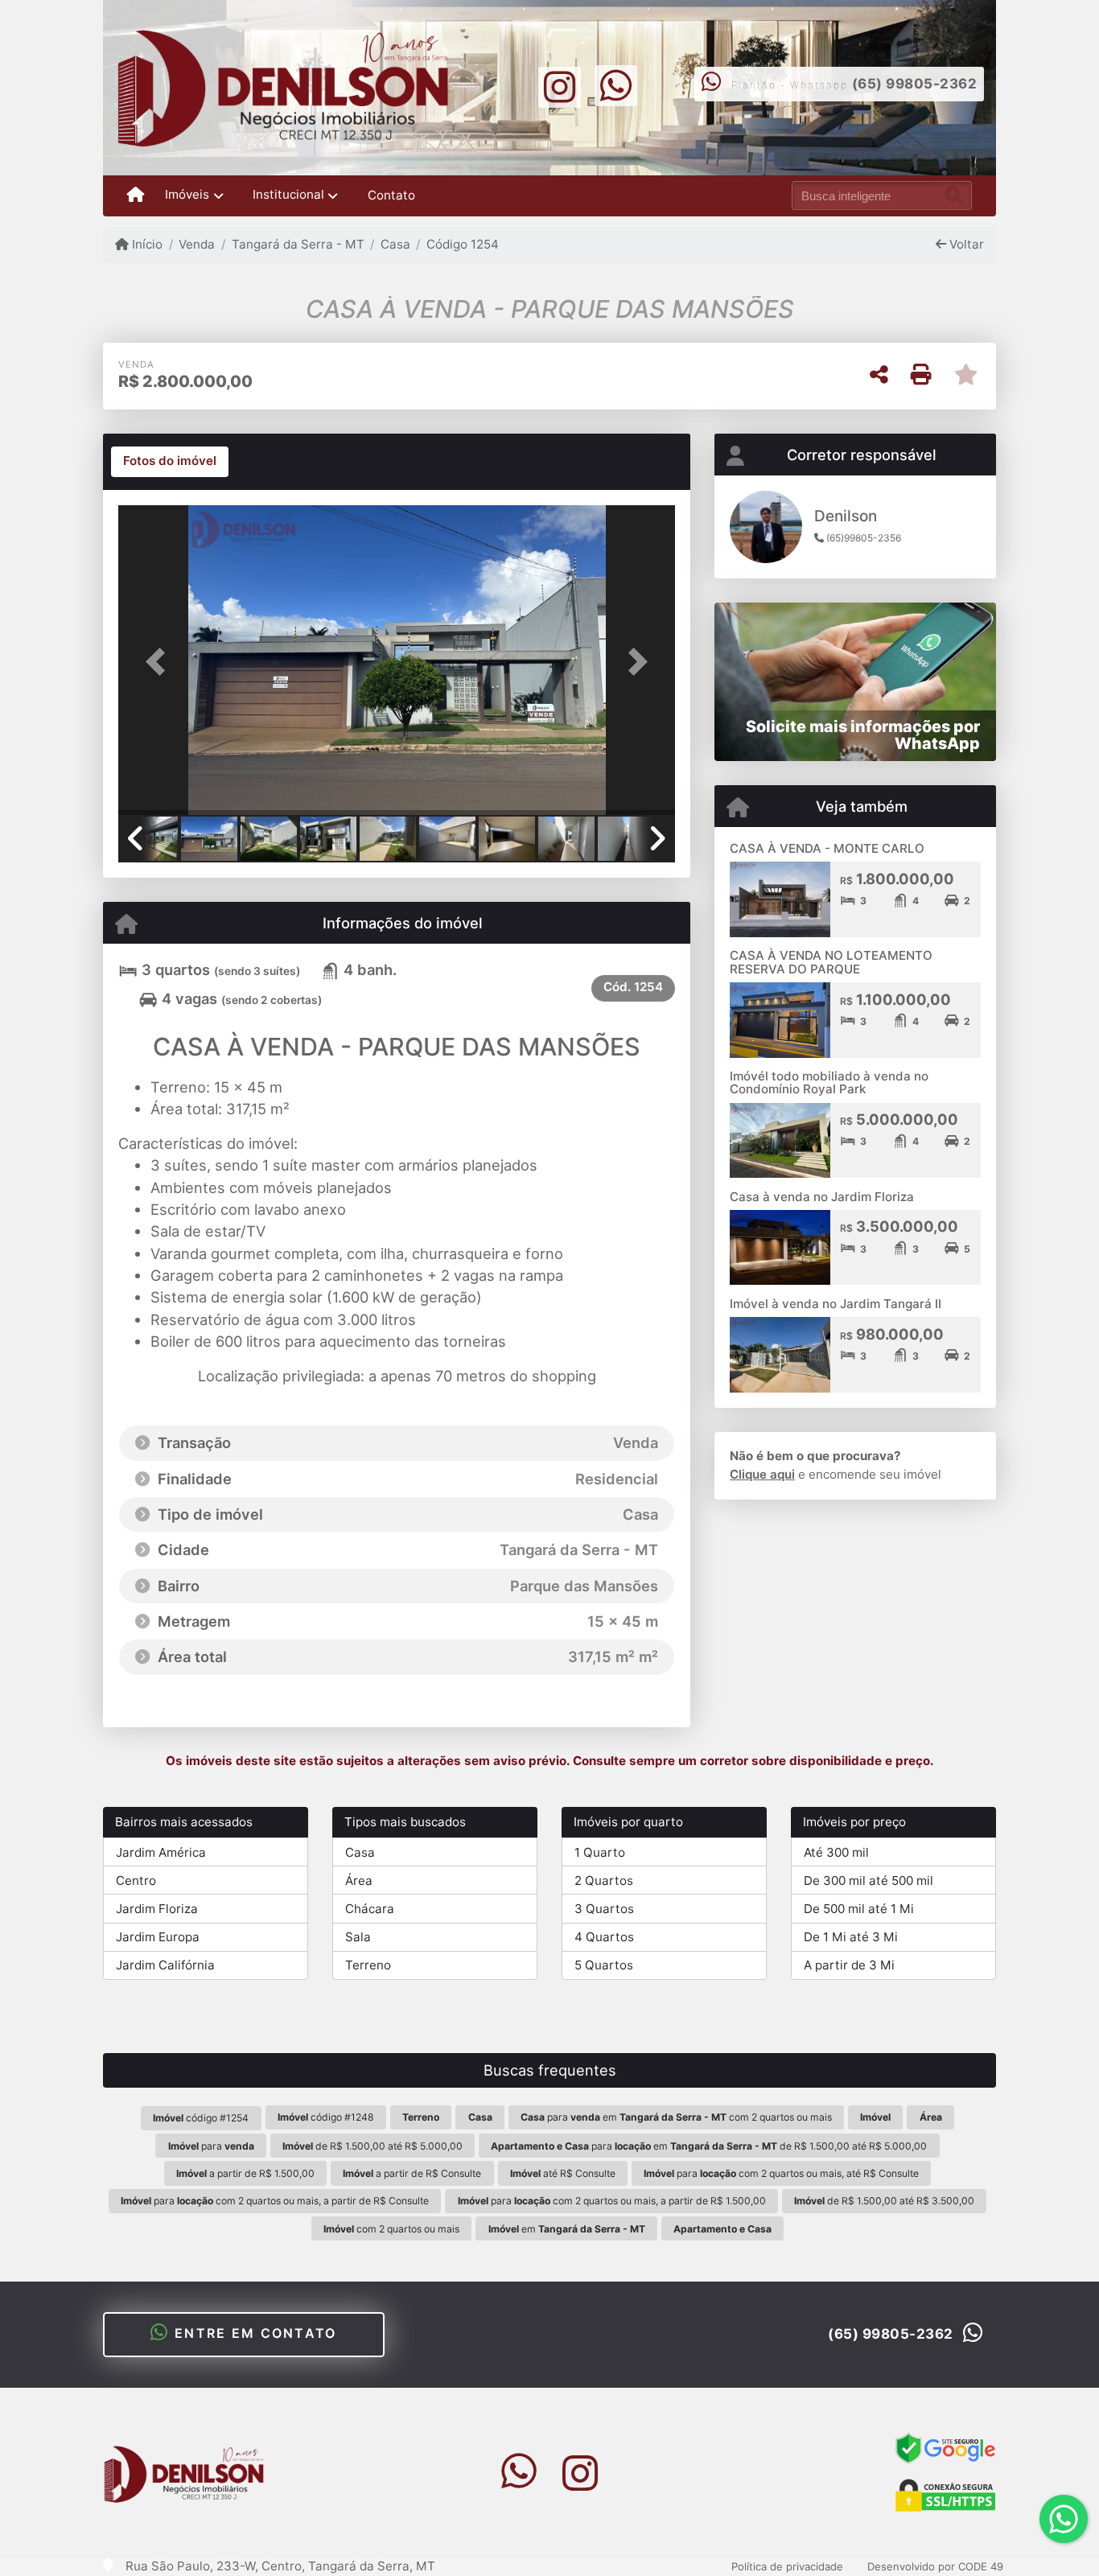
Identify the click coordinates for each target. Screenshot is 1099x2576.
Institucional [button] (288, 194)
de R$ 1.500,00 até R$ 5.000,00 (373, 2146)
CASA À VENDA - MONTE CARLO (827, 848)
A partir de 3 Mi (849, 1965)
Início (146, 244)
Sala (358, 1937)
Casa (395, 244)
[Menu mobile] (136, 195)
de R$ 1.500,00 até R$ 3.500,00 (884, 2201)
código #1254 (201, 2118)
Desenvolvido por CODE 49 (935, 2566)
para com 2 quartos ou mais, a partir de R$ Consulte (275, 2201)
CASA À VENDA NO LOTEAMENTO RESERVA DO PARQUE (831, 962)
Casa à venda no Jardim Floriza (822, 1197)
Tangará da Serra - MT (298, 244)
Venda (197, 244)
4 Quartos (604, 1937)
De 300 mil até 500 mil (868, 1881)
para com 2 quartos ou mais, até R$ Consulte (781, 2173)
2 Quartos (604, 1881)
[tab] (170, 462)
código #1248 (326, 2117)
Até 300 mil (836, 1852)
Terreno (368, 1965)
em (567, 2229)
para (211, 2146)
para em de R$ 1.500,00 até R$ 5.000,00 (709, 2146)
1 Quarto (600, 1852)
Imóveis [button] (187, 194)
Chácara (370, 1909)
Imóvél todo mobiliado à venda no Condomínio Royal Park (829, 1083)
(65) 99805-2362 (915, 84)
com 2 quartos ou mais (391, 2229)
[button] (160, 662)
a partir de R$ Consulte (412, 2173)
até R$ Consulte (563, 2173)
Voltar (965, 244)
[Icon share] (559, 86)
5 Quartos (604, 1965)
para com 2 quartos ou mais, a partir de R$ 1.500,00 (612, 2201)
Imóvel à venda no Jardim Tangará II (836, 1304)
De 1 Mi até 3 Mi (851, 1937)
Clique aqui (762, 1474)
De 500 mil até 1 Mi (859, 1909)
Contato (391, 195)
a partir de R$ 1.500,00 (245, 2173)
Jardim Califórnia (165, 1965)
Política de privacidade (787, 2566)
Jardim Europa (158, 1937)
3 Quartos (604, 1909)
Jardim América (161, 1852)
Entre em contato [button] (253, 2333)
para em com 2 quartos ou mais (676, 2117)
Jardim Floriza (157, 1909)
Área (359, 1881)
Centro (136, 1881)
